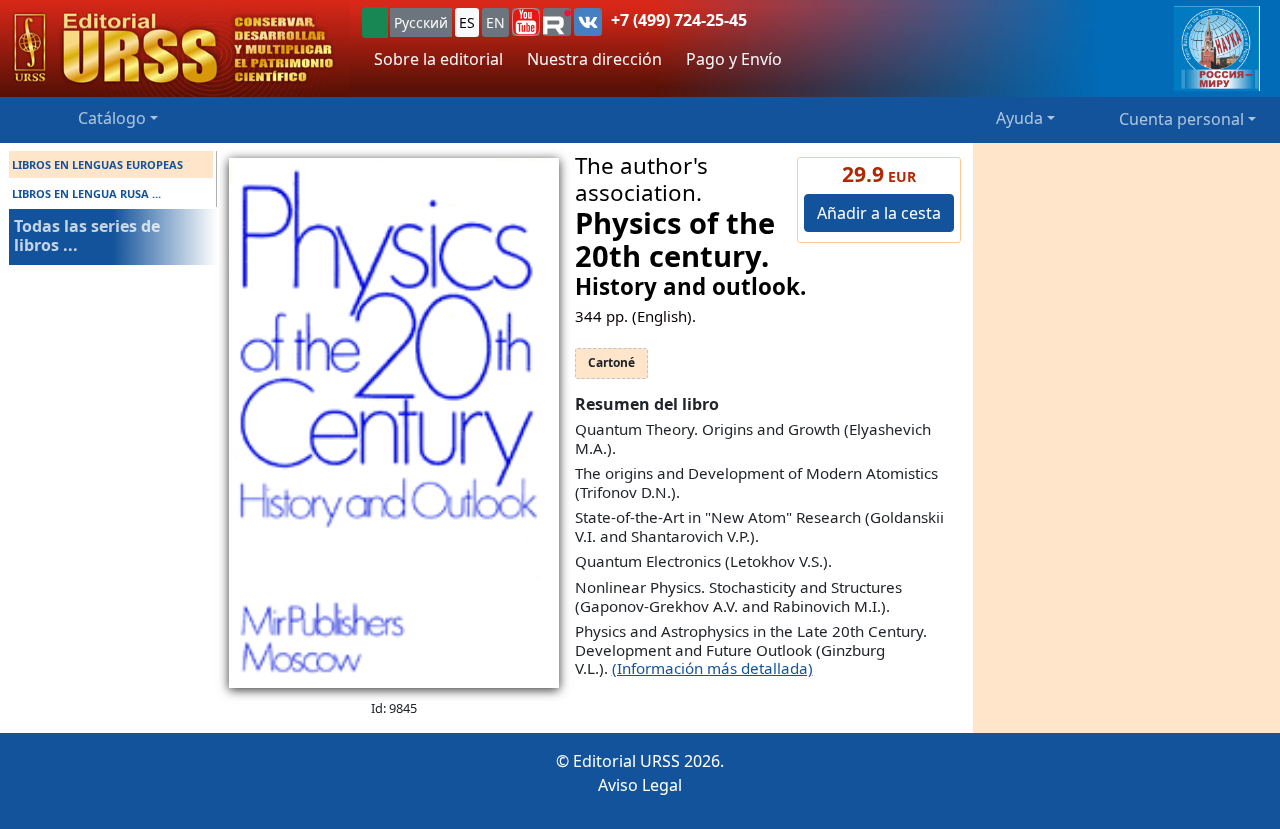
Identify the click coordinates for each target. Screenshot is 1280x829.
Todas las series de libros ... (87, 235)
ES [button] (467, 22)
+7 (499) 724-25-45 (679, 20)
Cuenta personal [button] (1181, 119)
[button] (526, 22)
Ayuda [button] (1019, 118)
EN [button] (495, 22)
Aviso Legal (640, 785)
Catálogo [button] (112, 118)
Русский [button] (421, 22)
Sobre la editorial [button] (438, 59)
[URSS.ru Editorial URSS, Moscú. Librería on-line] (175, 48)
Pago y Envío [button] (734, 59)
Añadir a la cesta (879, 213)
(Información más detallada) (712, 668)
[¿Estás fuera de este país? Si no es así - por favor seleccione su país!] (375, 22)
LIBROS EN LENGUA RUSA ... (86, 193)
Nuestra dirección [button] (594, 59)
